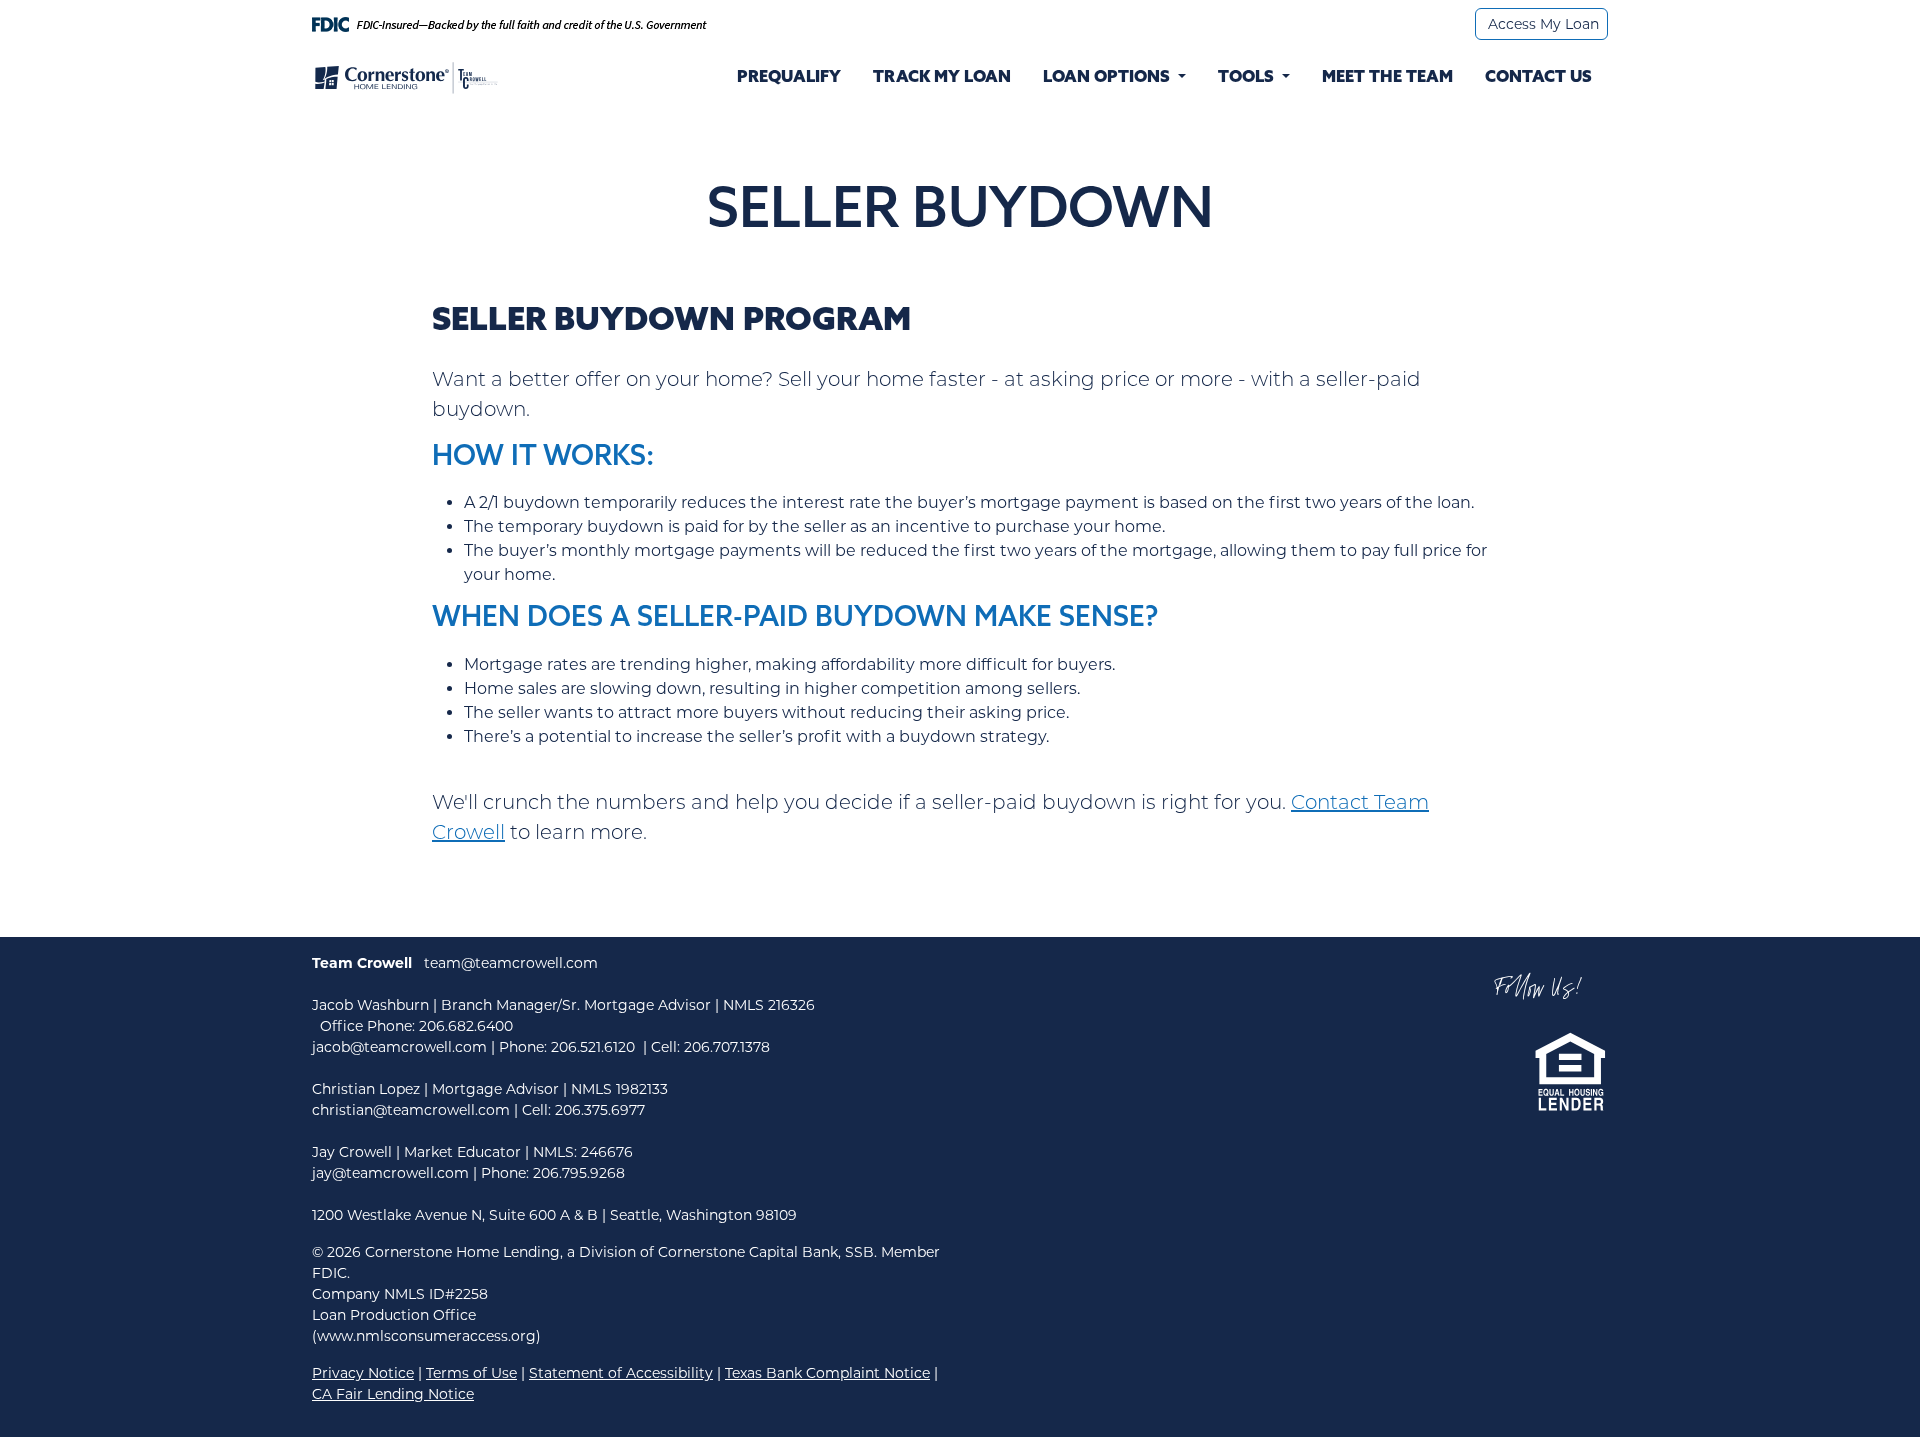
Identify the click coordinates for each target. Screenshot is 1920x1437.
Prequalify (789, 78)
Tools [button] (1248, 78)
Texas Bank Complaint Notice (827, 1373)
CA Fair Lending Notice (393, 1394)
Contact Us (1538, 78)
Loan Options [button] (1106, 78)
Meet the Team (1387, 78)
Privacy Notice (363, 1373)
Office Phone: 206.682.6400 (416, 1026)
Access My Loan (1543, 24)
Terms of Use (471, 1373)
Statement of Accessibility (621, 1373)
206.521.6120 (593, 1047)
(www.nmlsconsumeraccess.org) (426, 1336)
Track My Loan (942, 78)
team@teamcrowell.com (511, 963)
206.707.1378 (727, 1047)
